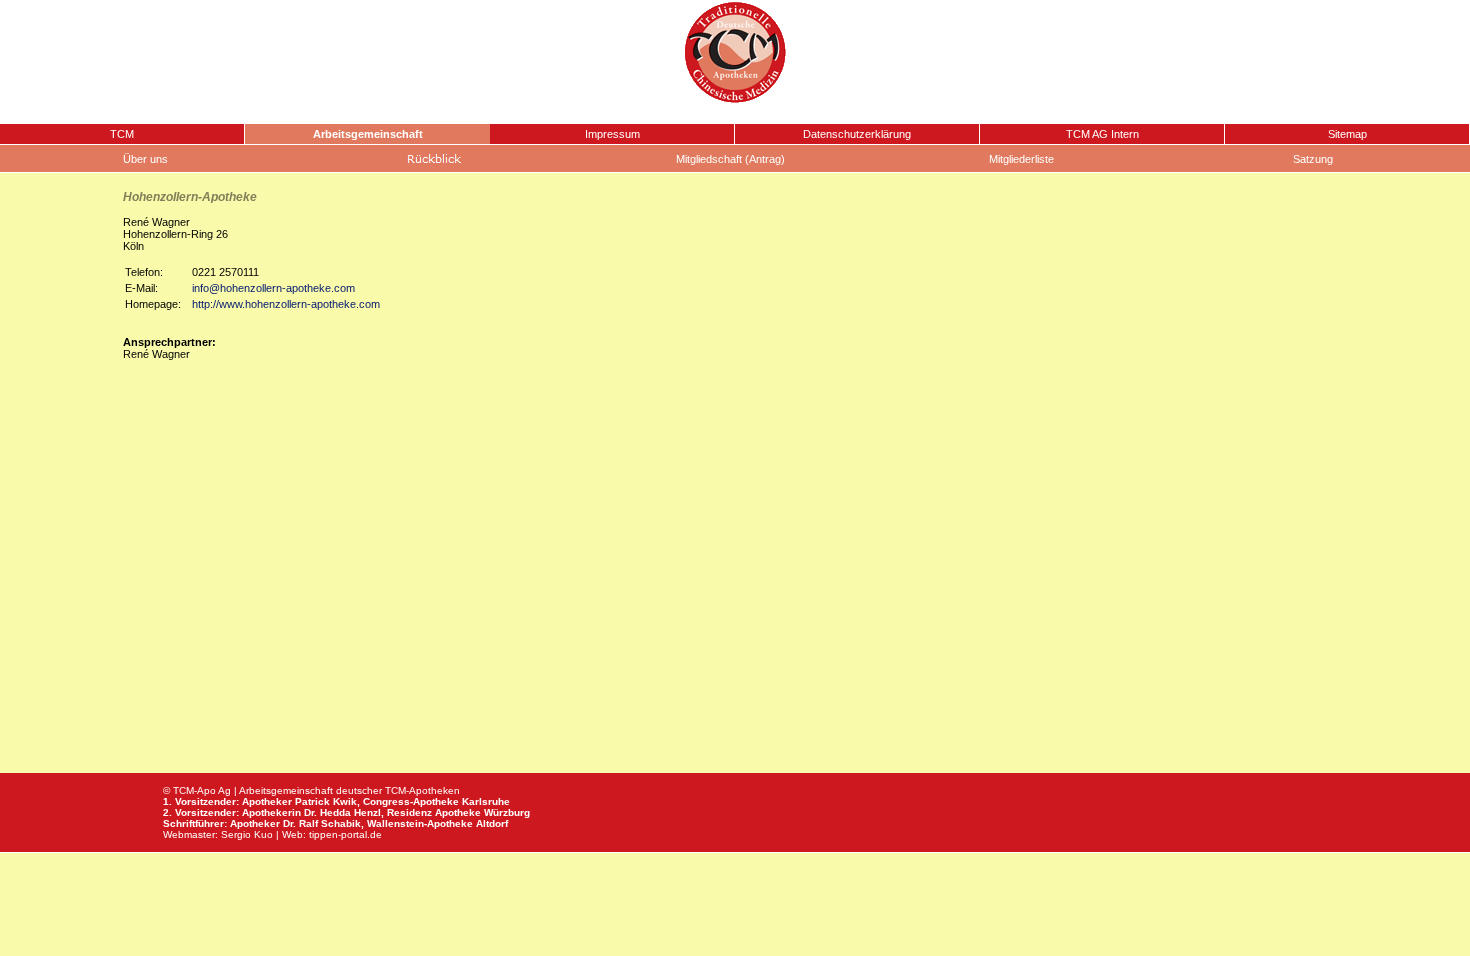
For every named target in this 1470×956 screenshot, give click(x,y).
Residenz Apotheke (434, 812)
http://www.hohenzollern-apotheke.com (286, 304)
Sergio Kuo (247, 834)
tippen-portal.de (345, 834)
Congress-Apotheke (411, 801)
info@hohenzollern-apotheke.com (273, 288)
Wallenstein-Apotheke (420, 823)
